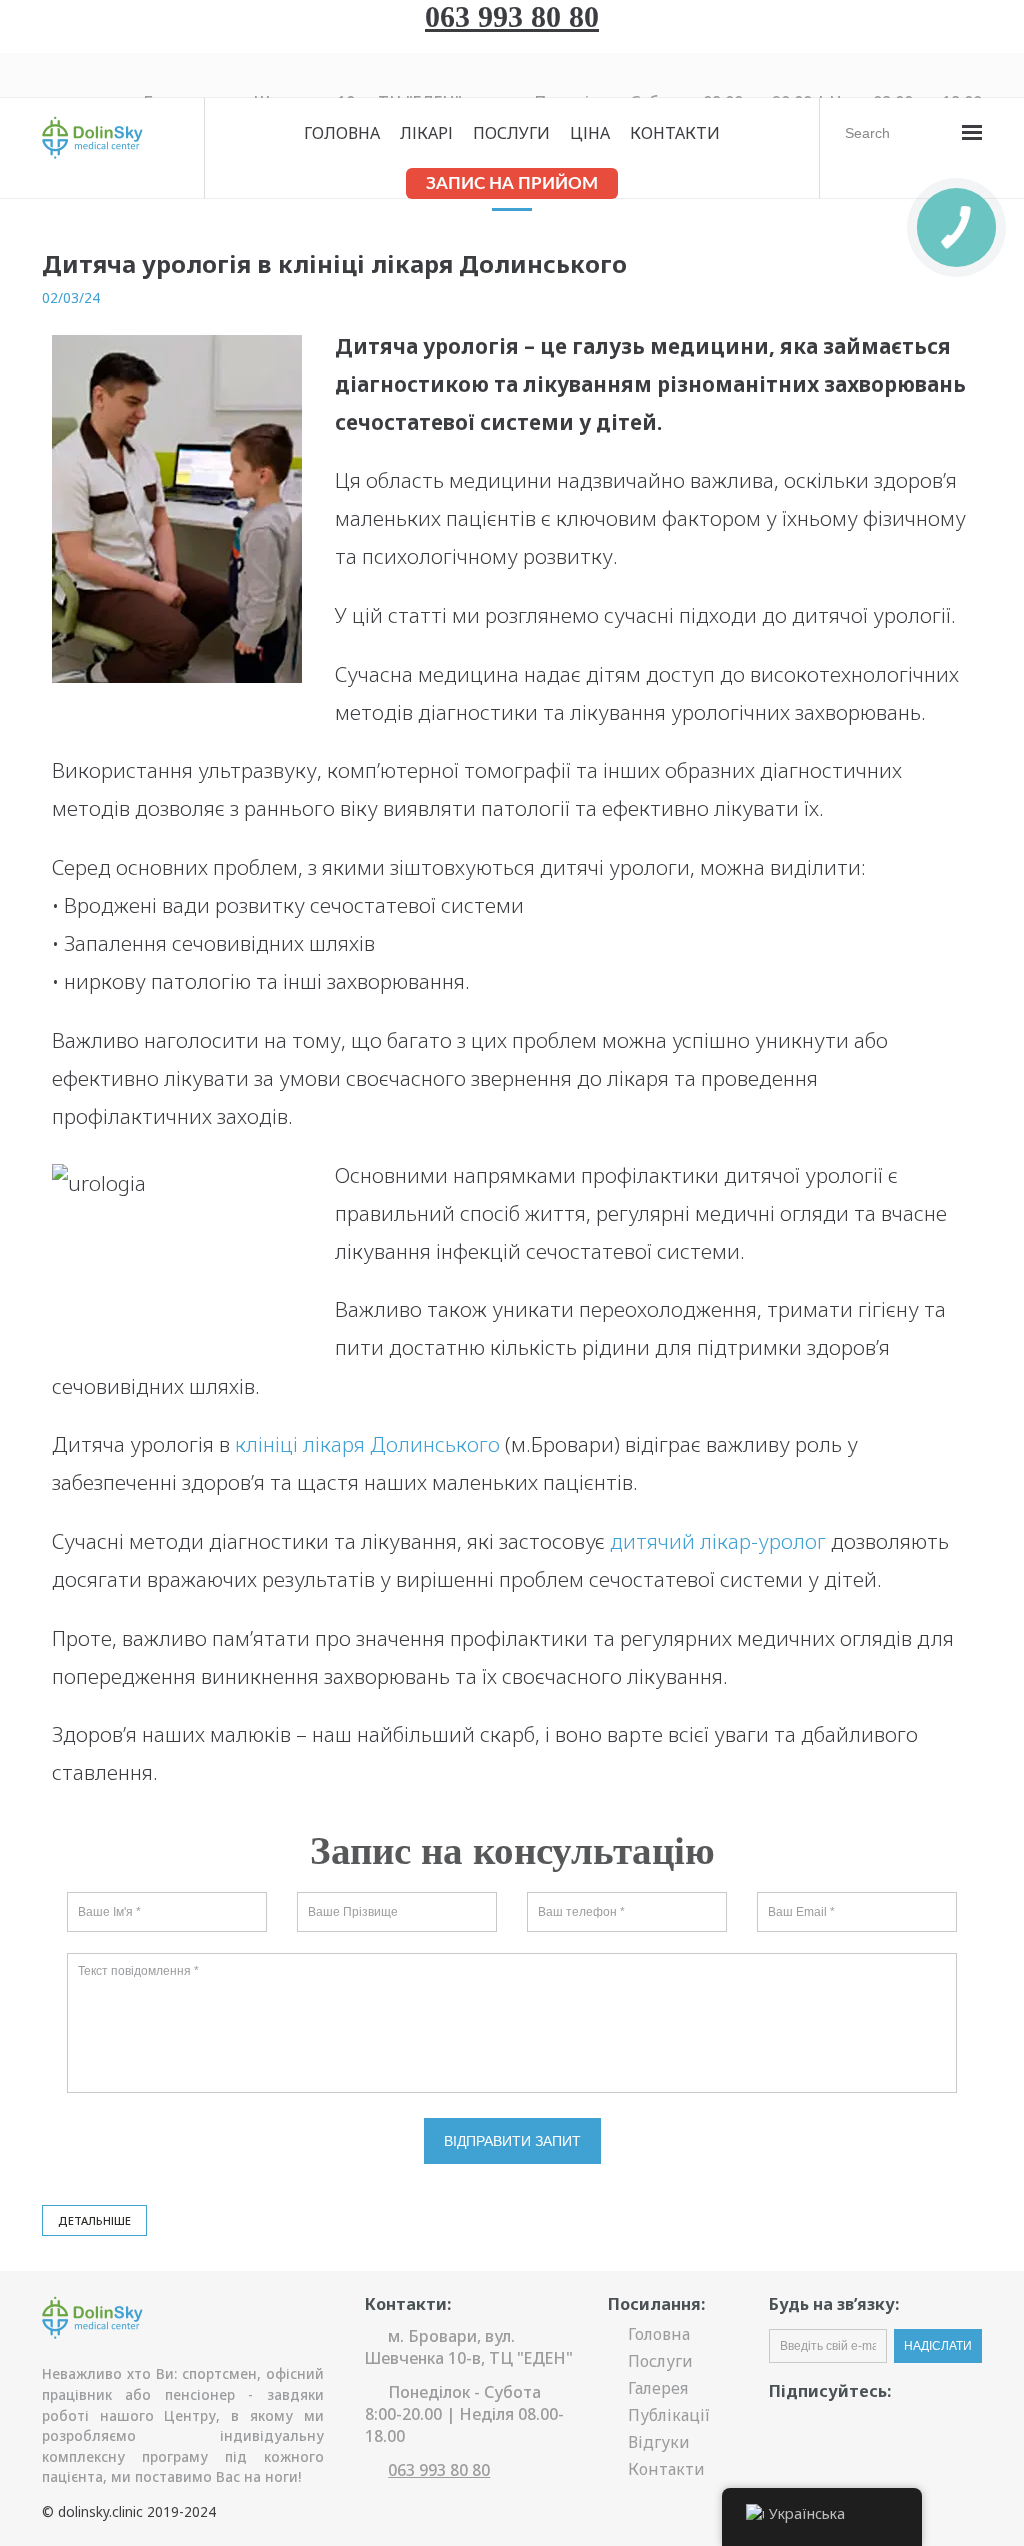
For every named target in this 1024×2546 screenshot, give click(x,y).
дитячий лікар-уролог (718, 1541)
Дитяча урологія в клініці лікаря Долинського (334, 263)
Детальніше (94, 2220)
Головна (342, 133)
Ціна (590, 133)
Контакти (675, 133)
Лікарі (426, 133)
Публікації (669, 2415)
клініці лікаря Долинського (367, 1444)
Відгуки (659, 2442)
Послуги (511, 133)
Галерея (658, 2388)
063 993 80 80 (512, 16)
